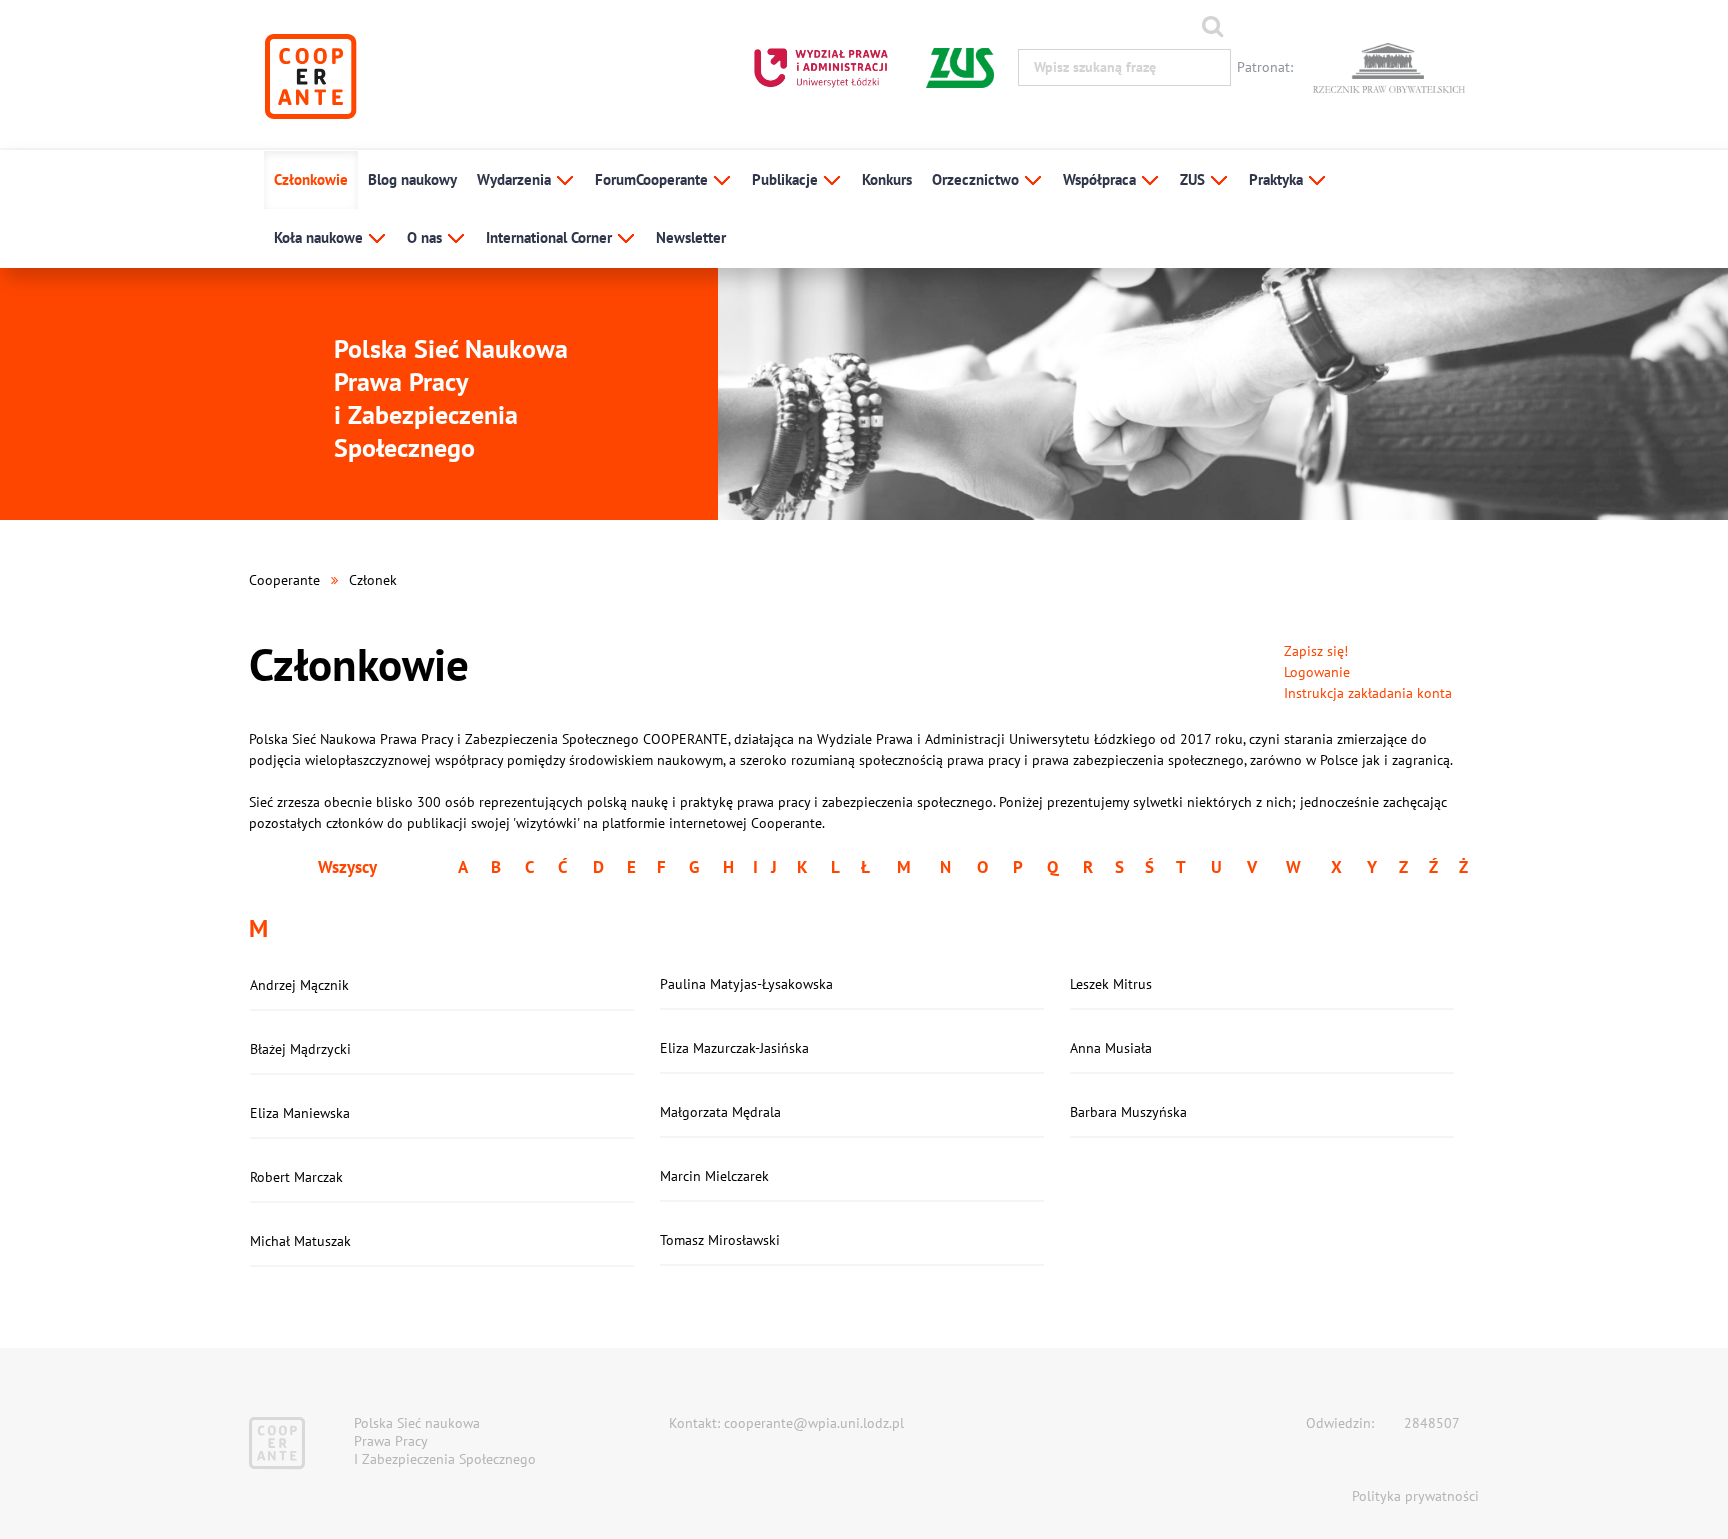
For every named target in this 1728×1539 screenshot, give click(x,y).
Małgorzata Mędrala (720, 1112)
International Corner (551, 237)
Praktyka (1278, 179)
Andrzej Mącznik (299, 985)
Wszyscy (347, 867)
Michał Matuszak (300, 1241)
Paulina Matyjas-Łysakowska (746, 984)
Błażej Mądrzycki (300, 1049)
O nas (426, 237)
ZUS (1194, 179)
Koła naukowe (320, 237)
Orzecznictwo (977, 179)
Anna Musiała (1111, 1048)
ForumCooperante (653, 179)
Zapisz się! (1316, 651)
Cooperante (284, 580)
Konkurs (887, 179)
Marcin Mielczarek (714, 1176)
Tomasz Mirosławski (720, 1240)
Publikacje (787, 179)
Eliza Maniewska (300, 1113)
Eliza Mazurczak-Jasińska (734, 1048)
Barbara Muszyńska (1128, 1112)
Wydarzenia (516, 179)
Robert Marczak (296, 1177)
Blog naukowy (412, 179)
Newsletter (691, 237)
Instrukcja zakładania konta (1368, 693)
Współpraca (1101, 179)
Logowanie (1317, 672)
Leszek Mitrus (1111, 984)
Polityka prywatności (1415, 1496)
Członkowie (311, 179)
